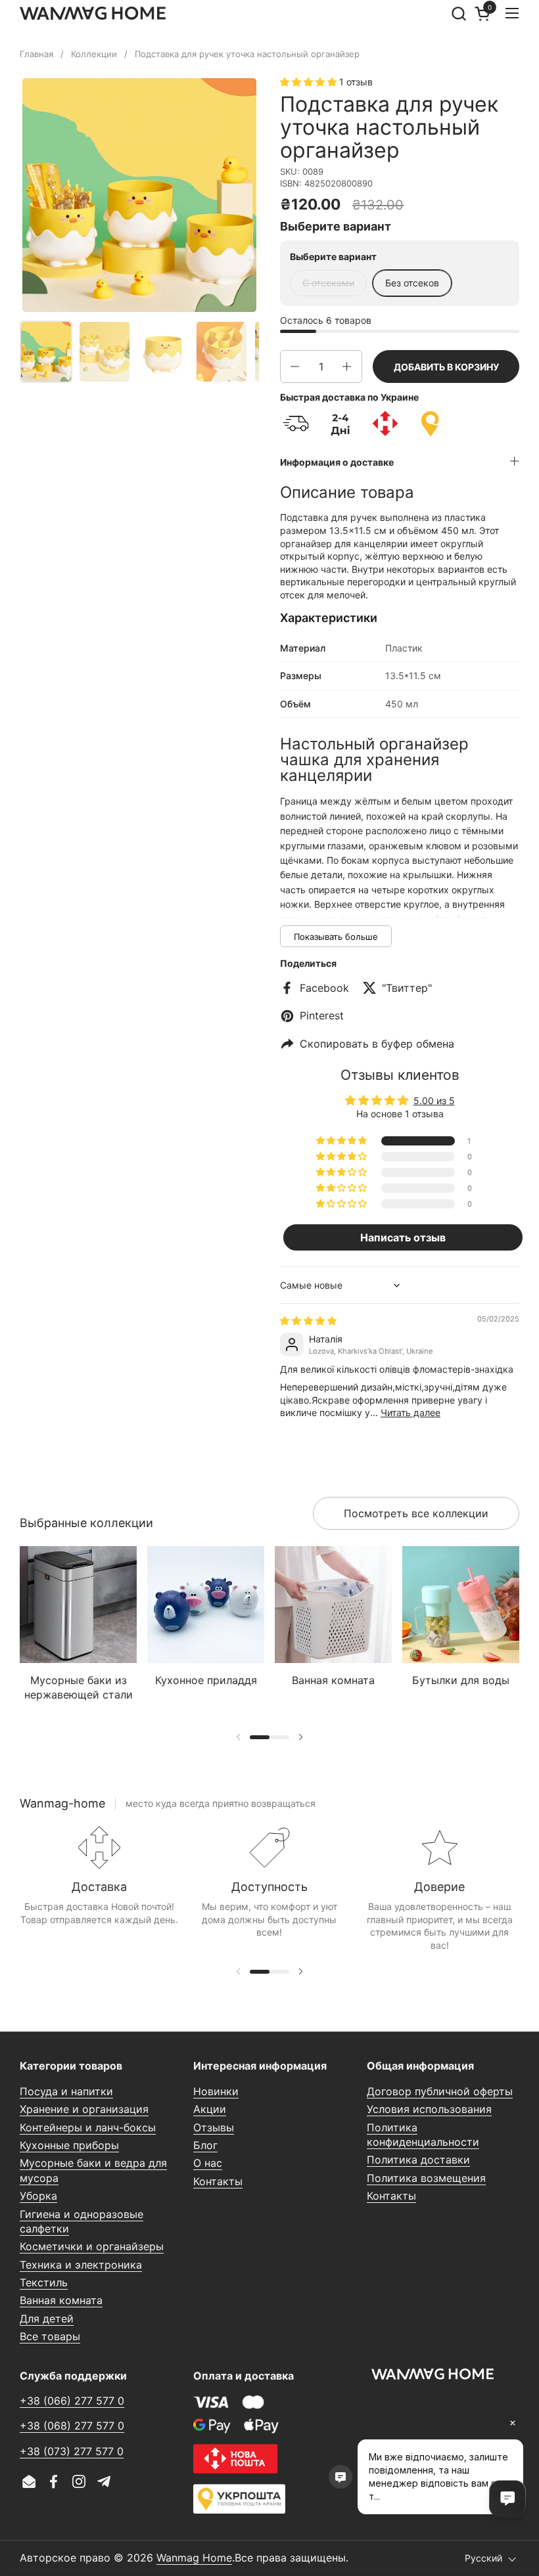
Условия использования (429, 2109)
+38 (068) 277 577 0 (72, 2426)
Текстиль (44, 2282)
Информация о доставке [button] (337, 462)
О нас (208, 2163)
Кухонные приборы (69, 2145)
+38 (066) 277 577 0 (72, 2401)
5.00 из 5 (434, 1100)
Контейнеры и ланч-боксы (88, 2127)
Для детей (47, 2319)
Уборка (38, 2196)
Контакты (218, 2181)
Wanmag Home (194, 2558)
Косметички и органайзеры (92, 2246)
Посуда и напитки (66, 2091)
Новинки (216, 2091)
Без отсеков (412, 283)
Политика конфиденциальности (423, 2135)
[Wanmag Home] (93, 13)
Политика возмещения (426, 2178)
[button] (458, 13)
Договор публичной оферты (440, 2091)
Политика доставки (418, 2160)
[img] (308, 1321)
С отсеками (328, 283)
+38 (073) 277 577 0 (72, 2451)
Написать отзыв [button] (403, 1237)
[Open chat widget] (507, 2498)
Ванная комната (61, 2300)
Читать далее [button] (410, 1412)
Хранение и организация (84, 2109)
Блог (205, 2145)
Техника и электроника (81, 2265)
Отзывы (214, 2127)
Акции (210, 2109)
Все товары (50, 2336)
